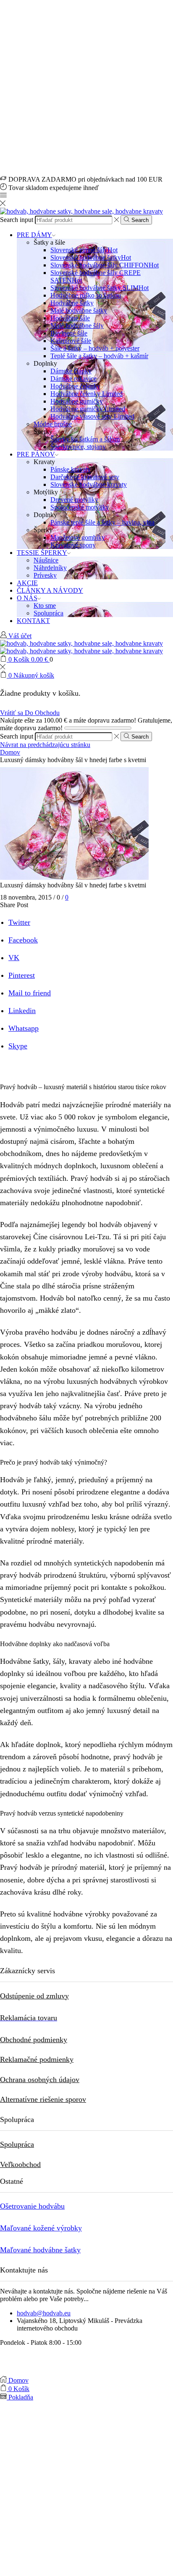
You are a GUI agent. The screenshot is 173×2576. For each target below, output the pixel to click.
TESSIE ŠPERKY (42, 553)
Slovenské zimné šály (84, 250)
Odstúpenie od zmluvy (34, 1996)
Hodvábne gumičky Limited (88, 409)
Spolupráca (48, 613)
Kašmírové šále (71, 341)
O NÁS (27, 598)
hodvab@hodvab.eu (44, 2313)
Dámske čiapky (71, 371)
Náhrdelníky (50, 568)
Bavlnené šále (69, 333)
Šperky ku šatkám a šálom (85, 439)
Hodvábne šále (70, 318)
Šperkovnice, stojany (78, 447)
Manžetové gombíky (78, 537)
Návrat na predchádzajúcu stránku (45, 745)
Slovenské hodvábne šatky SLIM (100, 288)
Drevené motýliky (74, 500)
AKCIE (27, 583)
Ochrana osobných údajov (40, 2080)
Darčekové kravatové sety (85, 477)
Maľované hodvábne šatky (40, 2250)
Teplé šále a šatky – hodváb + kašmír (99, 356)
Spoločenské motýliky (80, 507)
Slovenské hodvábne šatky (91, 257)
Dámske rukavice (73, 379)
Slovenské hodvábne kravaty (89, 484)
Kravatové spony (73, 545)
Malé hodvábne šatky (79, 310)
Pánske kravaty (71, 469)
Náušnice (46, 560)
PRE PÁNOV (36, 454)
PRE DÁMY (34, 235)
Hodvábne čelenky (75, 386)
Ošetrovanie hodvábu (32, 2206)
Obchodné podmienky (34, 2040)
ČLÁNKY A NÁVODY (50, 590)
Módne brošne (53, 424)
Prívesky (45, 575)
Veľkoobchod (20, 2164)
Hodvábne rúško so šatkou (86, 295)
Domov (10, 752)
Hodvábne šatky (72, 303)
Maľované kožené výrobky (41, 2228)
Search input (17, 220)
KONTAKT (33, 621)
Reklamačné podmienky (37, 2059)
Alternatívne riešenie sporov (43, 2099)
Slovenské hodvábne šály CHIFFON (105, 265)
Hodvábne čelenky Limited (86, 394)
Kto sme (45, 606)
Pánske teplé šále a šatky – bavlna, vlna (102, 522)
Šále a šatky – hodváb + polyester (95, 348)
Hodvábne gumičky (77, 401)
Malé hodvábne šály (77, 326)
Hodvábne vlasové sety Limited (92, 416)
